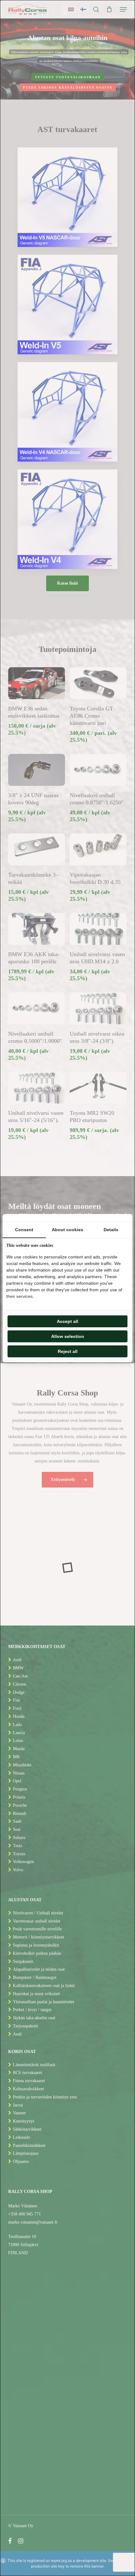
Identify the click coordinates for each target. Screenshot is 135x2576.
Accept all (67, 1321)
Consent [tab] (24, 1230)
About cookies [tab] (67, 1230)
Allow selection (68, 1336)
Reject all (68, 1351)
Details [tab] (111, 1230)
